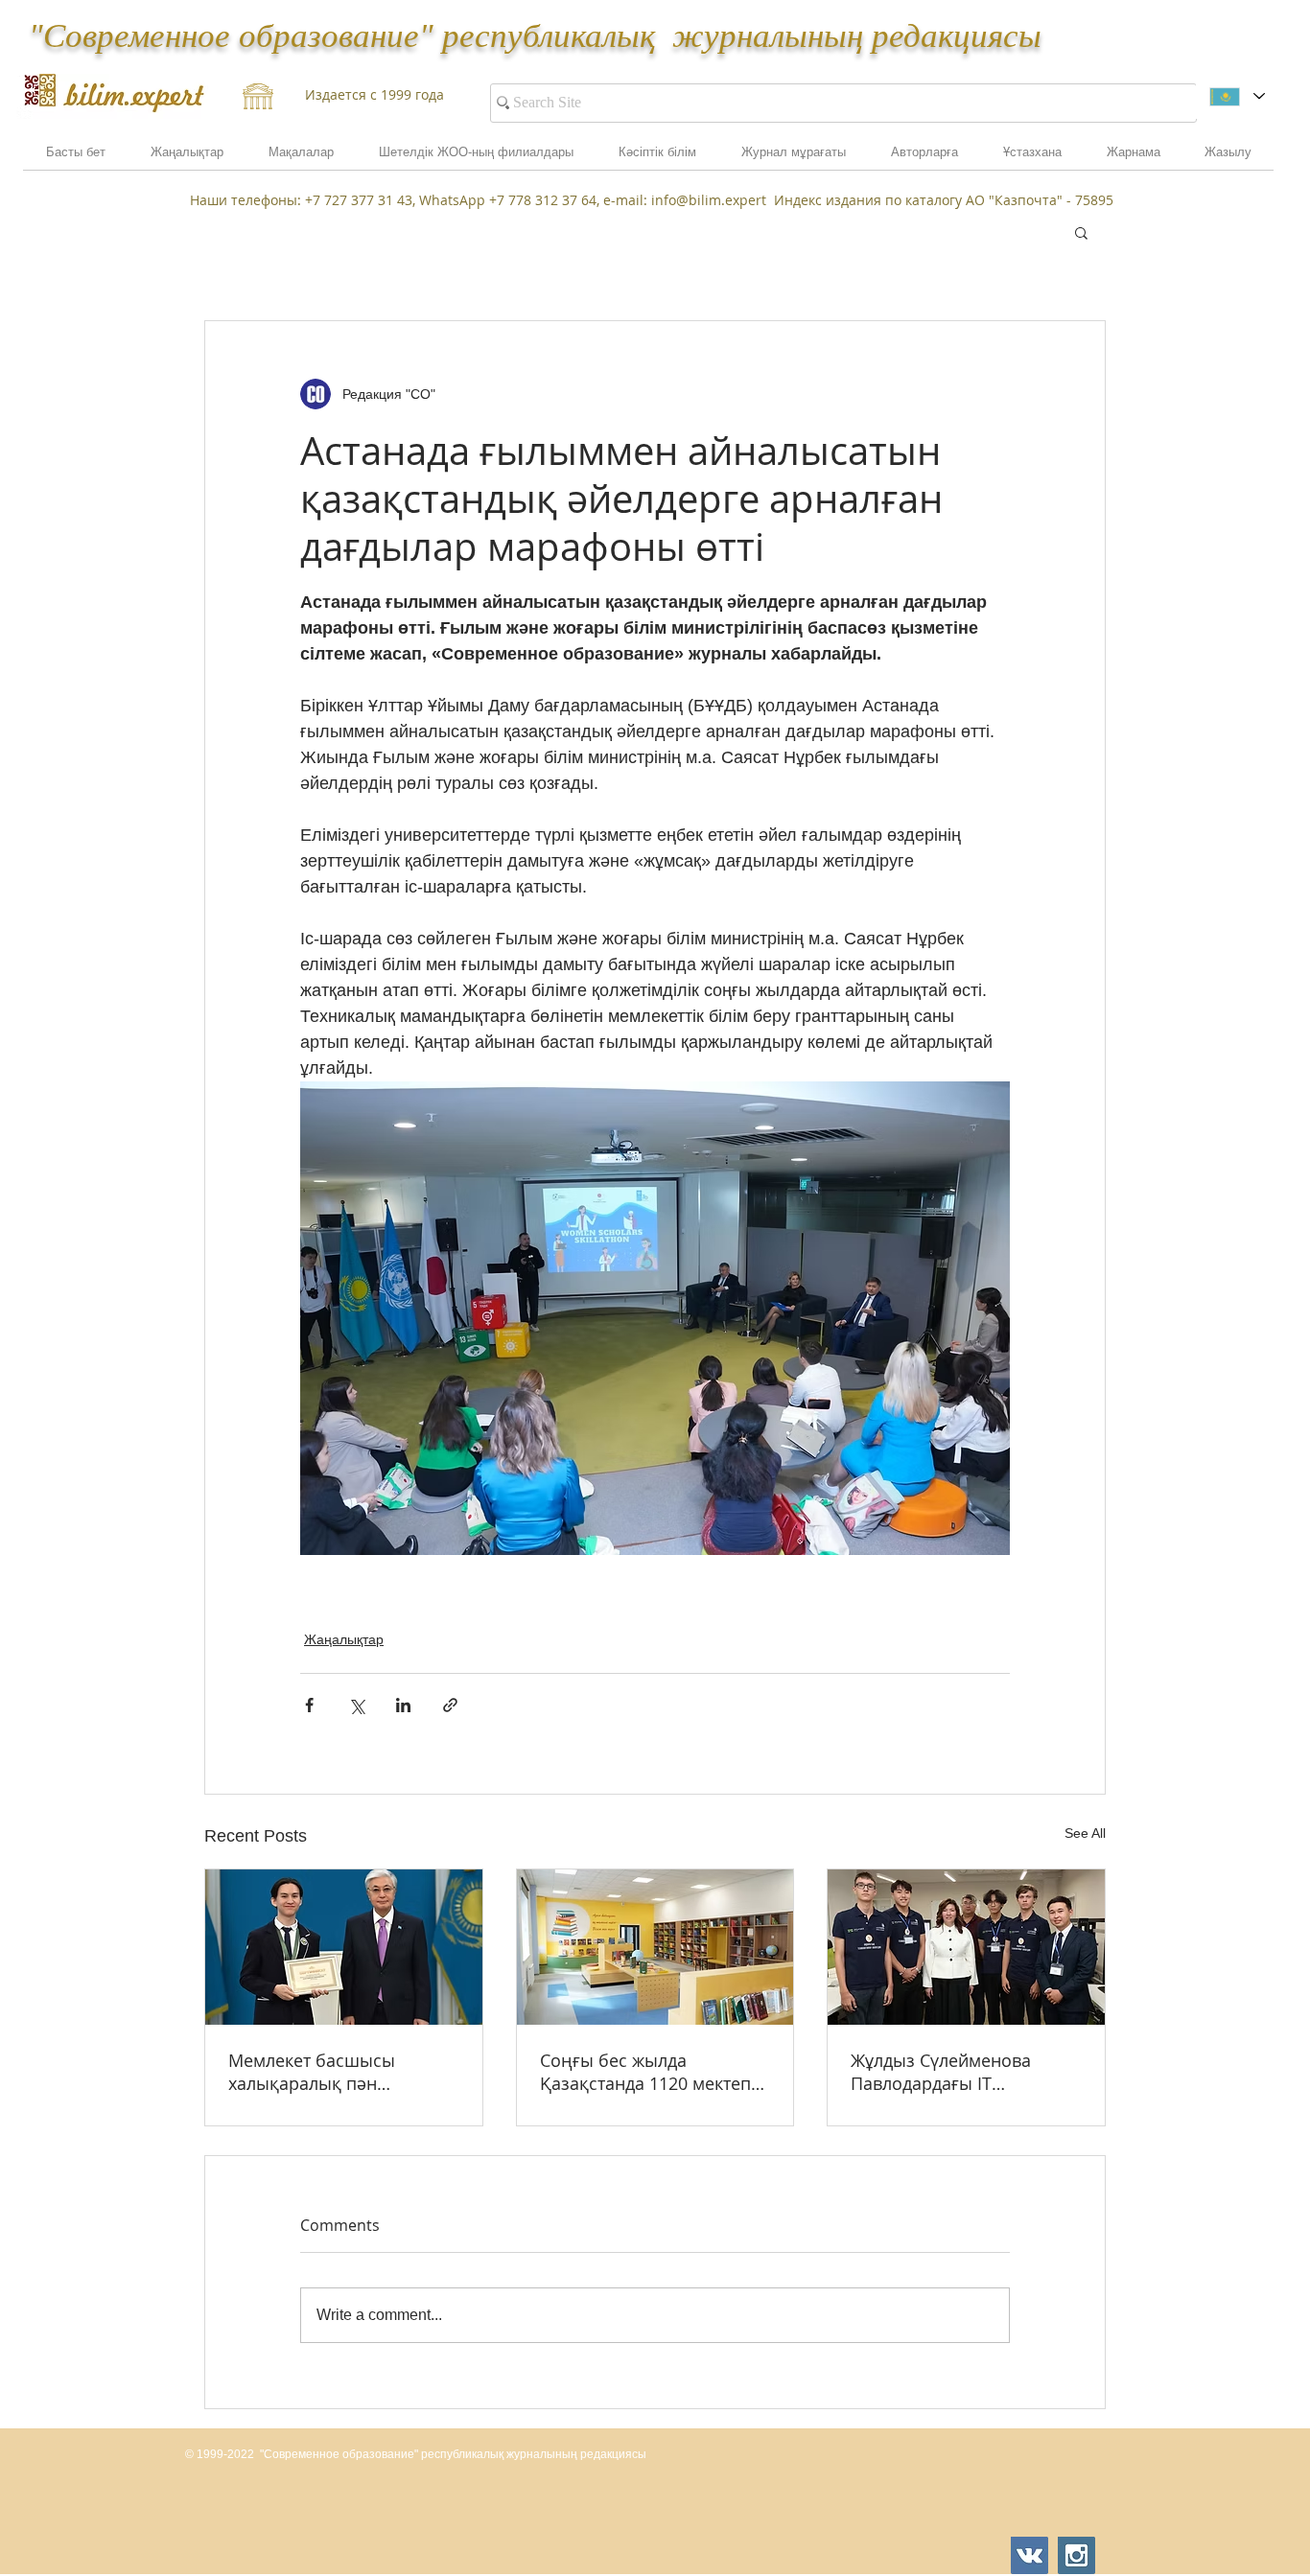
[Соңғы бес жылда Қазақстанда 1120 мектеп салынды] (655, 1947)
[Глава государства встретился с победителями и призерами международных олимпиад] (344, 1947)
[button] (1133, 158)
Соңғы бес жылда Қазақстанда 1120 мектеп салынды (645, 2072)
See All (1085, 1833)
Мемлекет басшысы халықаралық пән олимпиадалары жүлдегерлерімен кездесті (337, 2072)
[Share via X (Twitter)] (356, 1705)
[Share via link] (450, 1705)
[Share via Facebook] (309, 1705)
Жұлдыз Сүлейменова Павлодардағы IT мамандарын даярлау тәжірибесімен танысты (949, 2072)
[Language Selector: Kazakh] (1237, 96)
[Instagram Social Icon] (1076, 2555)
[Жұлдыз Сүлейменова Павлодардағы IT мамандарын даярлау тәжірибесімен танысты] (966, 1947)
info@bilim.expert (709, 200)
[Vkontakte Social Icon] (1029, 2555)
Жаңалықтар (344, 1639)
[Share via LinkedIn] (403, 1705)
